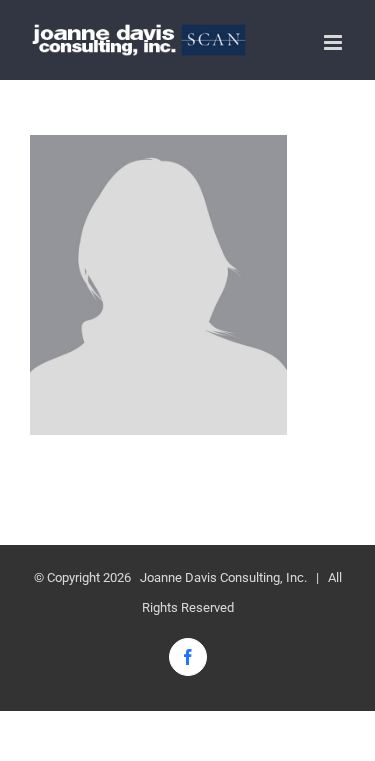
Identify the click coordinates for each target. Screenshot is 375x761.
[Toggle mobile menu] (334, 42)
